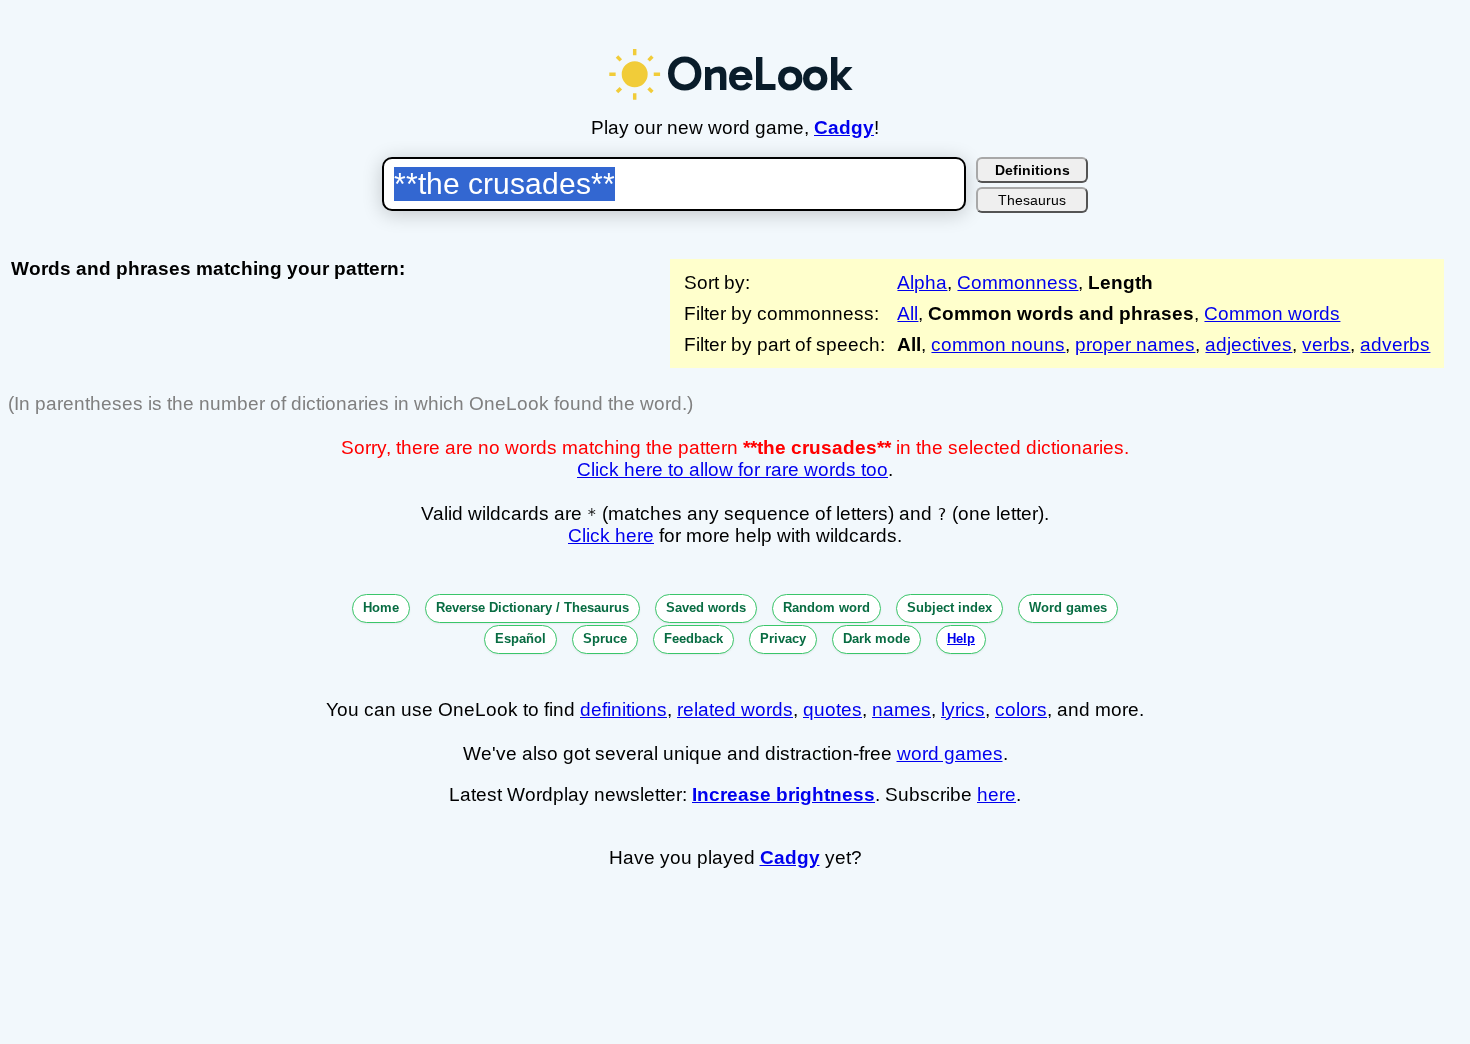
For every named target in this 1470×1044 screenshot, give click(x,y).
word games (950, 753)
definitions (623, 709)
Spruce (605, 638)
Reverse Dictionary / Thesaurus (532, 607)
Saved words (706, 607)
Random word (826, 607)
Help (961, 638)
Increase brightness (783, 794)
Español (520, 638)
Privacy (783, 638)
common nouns (998, 344)
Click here (611, 535)
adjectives (1248, 344)
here (996, 794)
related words (735, 709)
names (901, 709)
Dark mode (876, 638)
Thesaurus (1032, 200)
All (907, 313)
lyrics (963, 709)
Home (381, 607)
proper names (1135, 344)
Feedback (693, 638)
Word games (1068, 607)
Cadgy (844, 127)
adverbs (1395, 344)
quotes (832, 709)
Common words (1272, 313)
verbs (1326, 344)
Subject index (949, 607)
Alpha (922, 282)
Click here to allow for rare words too (732, 469)
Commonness (1017, 282)
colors (1021, 709)
